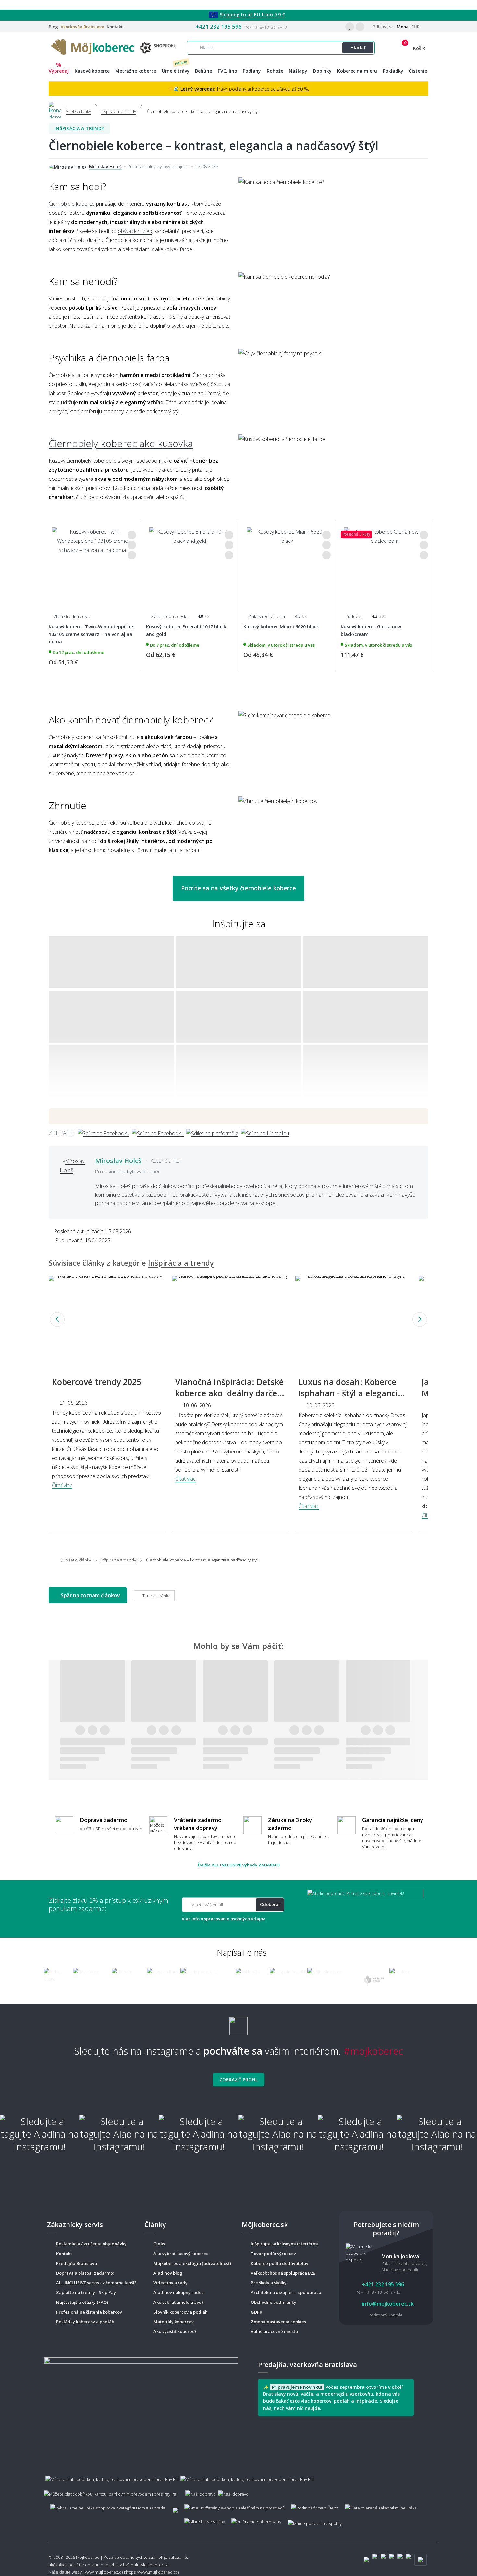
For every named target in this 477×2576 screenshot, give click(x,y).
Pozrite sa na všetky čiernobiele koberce (238, 888)
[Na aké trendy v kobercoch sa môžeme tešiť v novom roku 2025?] (107, 1319)
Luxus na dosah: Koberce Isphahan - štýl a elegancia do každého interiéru (351, 1393)
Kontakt (115, 27)
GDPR (257, 2312)
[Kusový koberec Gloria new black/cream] (384, 565)
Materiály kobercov (174, 2322)
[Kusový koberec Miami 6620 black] (287, 565)
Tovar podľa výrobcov (273, 2254)
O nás (159, 2244)
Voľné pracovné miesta (274, 2331)
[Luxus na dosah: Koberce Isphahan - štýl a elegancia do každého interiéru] (354, 1319)
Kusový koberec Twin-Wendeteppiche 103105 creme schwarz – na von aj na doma (91, 634)
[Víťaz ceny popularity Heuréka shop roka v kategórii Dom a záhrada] (115, 46)
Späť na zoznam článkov (90, 1595)
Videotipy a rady (171, 2283)
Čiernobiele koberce (72, 204)
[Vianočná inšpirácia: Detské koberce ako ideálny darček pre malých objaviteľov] (230, 1319)
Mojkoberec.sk (155, 2565)
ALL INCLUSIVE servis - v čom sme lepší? (96, 2283)
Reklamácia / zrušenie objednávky (91, 2244)
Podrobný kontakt (385, 2315)
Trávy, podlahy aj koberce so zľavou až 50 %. (245, 89)
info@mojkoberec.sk (387, 2304)
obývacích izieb (135, 231)
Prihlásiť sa (383, 27)
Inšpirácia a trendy (79, 128)
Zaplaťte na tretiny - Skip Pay (86, 2292)
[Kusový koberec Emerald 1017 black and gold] (190, 565)
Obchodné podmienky (274, 2302)
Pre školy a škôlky (269, 2283)
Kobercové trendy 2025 (97, 1382)
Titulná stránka (156, 1596)
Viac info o (223, 1919)
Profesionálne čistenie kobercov (89, 2312)
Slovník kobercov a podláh (181, 2312)
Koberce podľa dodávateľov (280, 2263)
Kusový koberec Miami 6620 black (281, 627)
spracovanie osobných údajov (235, 1919)
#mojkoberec (373, 2051)
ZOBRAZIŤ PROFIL (238, 2079)
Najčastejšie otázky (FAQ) (82, 2302)
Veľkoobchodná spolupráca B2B (283, 2273)
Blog (53, 27)
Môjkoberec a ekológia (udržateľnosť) (192, 2263)
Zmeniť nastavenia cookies (278, 2322)
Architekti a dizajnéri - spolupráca (286, 2292)
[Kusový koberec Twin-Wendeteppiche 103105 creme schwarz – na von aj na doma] (92, 565)
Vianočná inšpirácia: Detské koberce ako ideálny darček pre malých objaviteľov (229, 1393)
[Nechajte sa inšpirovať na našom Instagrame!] (238, 2023)
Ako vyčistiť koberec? (175, 2331)
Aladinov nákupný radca (179, 2292)
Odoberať (270, 1904)
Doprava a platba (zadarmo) (85, 2273)
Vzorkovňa (82, 27)
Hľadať (358, 48)
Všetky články (78, 1560)
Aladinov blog (168, 2273)
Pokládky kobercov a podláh (85, 2322)
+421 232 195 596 (219, 26)
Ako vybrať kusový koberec (181, 2254)
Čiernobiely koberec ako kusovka (121, 443)
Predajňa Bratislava (77, 2263)
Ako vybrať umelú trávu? (179, 2302)
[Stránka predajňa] (141, 2408)
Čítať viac (62, 1485)
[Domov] (55, 106)
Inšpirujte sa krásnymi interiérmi (284, 2244)
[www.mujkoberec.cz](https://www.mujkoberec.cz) (131, 2572)
